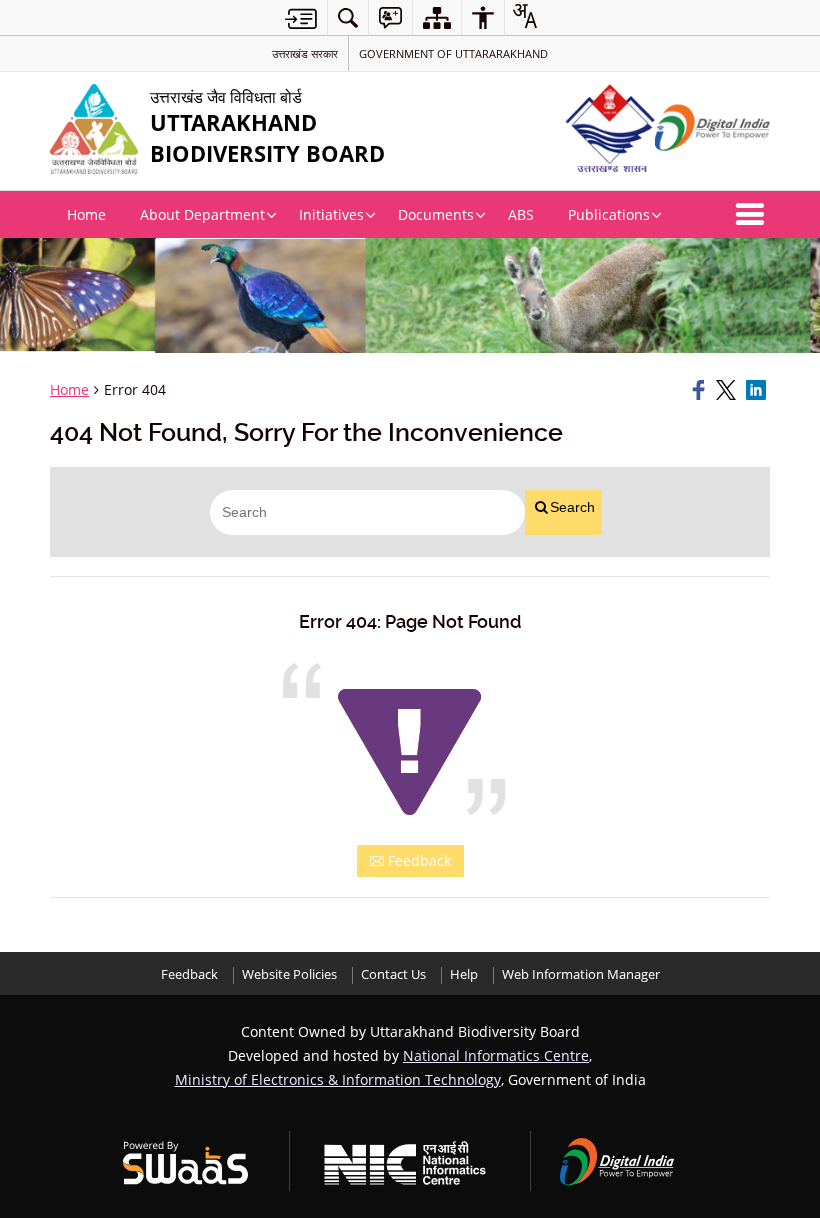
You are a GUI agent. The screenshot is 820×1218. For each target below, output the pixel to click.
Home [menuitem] (86, 214)
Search (572, 507)
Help (464, 974)
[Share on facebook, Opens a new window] (701, 390)
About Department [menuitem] (202, 214)
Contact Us (393, 974)
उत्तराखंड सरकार (305, 53)
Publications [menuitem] (609, 214)
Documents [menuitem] (436, 214)
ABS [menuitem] (521, 214)
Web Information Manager (581, 974)
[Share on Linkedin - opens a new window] (758, 390)
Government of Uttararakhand (453, 53)
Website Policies (289, 974)
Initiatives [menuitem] (331, 214)
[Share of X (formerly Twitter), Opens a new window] (728, 390)
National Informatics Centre (496, 1055)
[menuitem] (348, 17)
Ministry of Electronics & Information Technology (338, 1079)
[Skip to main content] (301, 18)
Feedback (417, 860)
